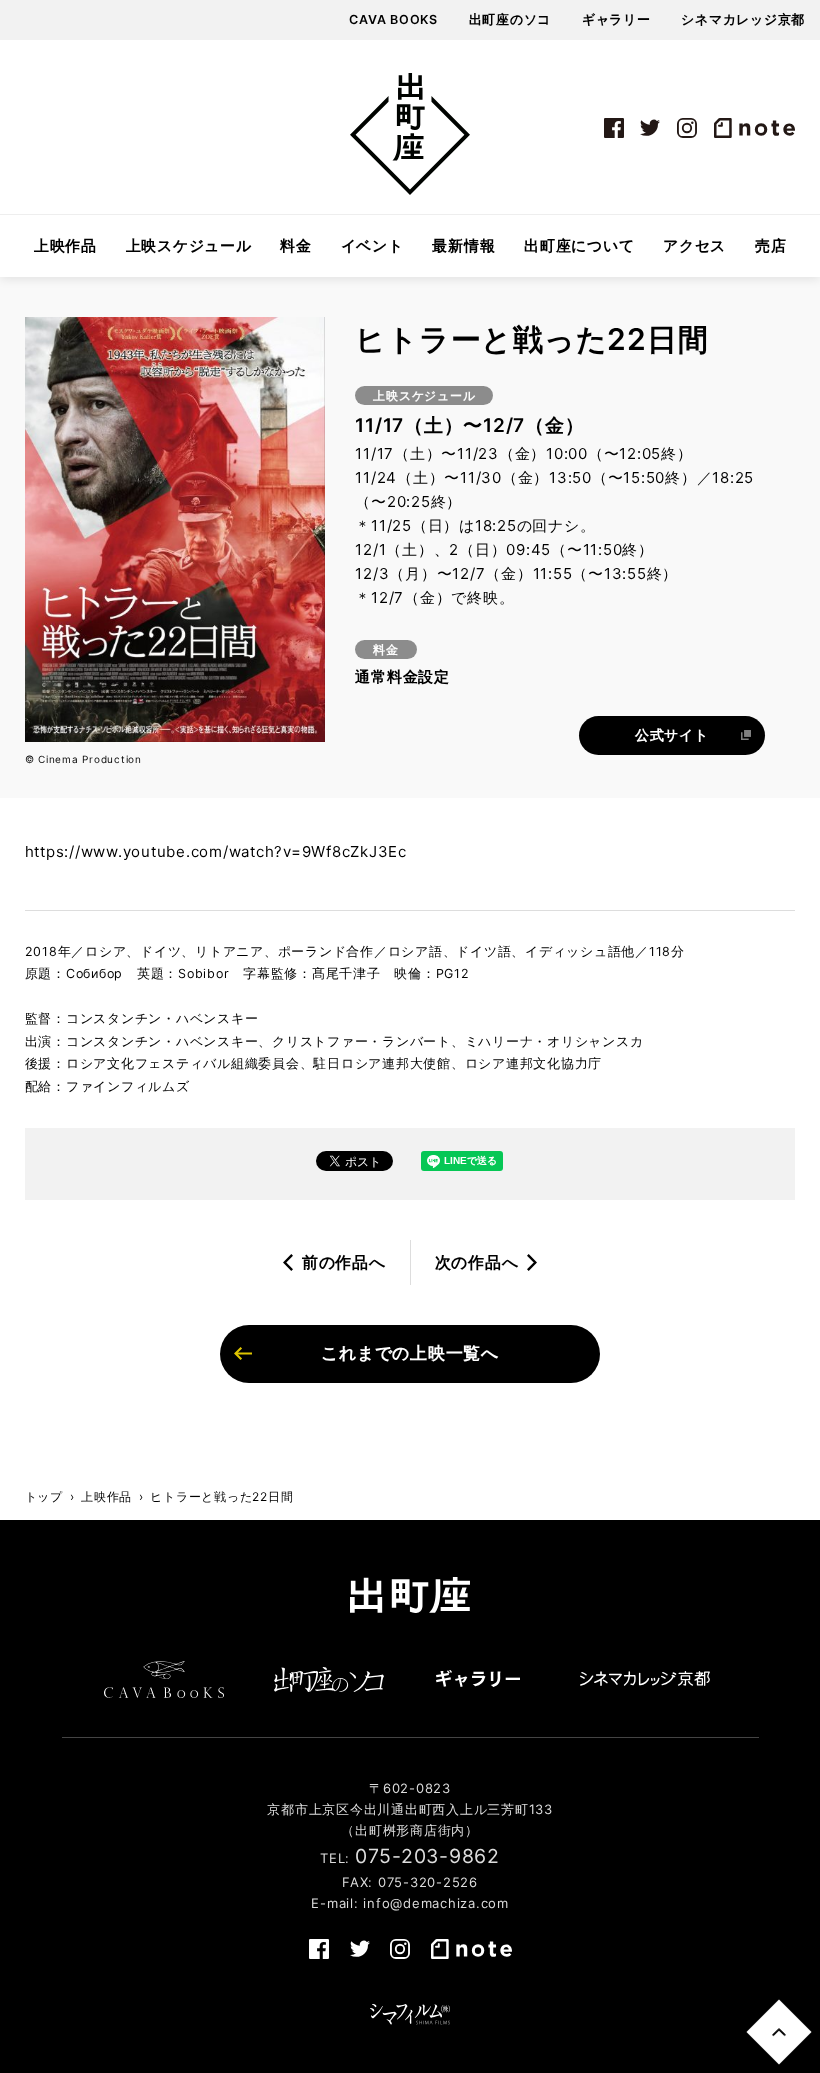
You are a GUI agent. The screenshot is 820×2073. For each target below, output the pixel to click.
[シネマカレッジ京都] (645, 1679)
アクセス (694, 246)
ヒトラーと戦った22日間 (221, 1496)
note (754, 128)
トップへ (778, 2031)
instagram (687, 128)
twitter (651, 128)
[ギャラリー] (478, 1678)
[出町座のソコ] (329, 1679)
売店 (771, 246)
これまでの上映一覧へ (410, 1353)
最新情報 (463, 246)
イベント (372, 246)
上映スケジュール (189, 246)
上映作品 (65, 246)
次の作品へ (477, 1262)
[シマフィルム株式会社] (410, 2015)
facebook (614, 128)
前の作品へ (344, 1262)
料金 (296, 246)
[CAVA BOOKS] (164, 1679)
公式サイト (672, 734)
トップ (44, 1496)
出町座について (579, 246)
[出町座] (410, 134)
